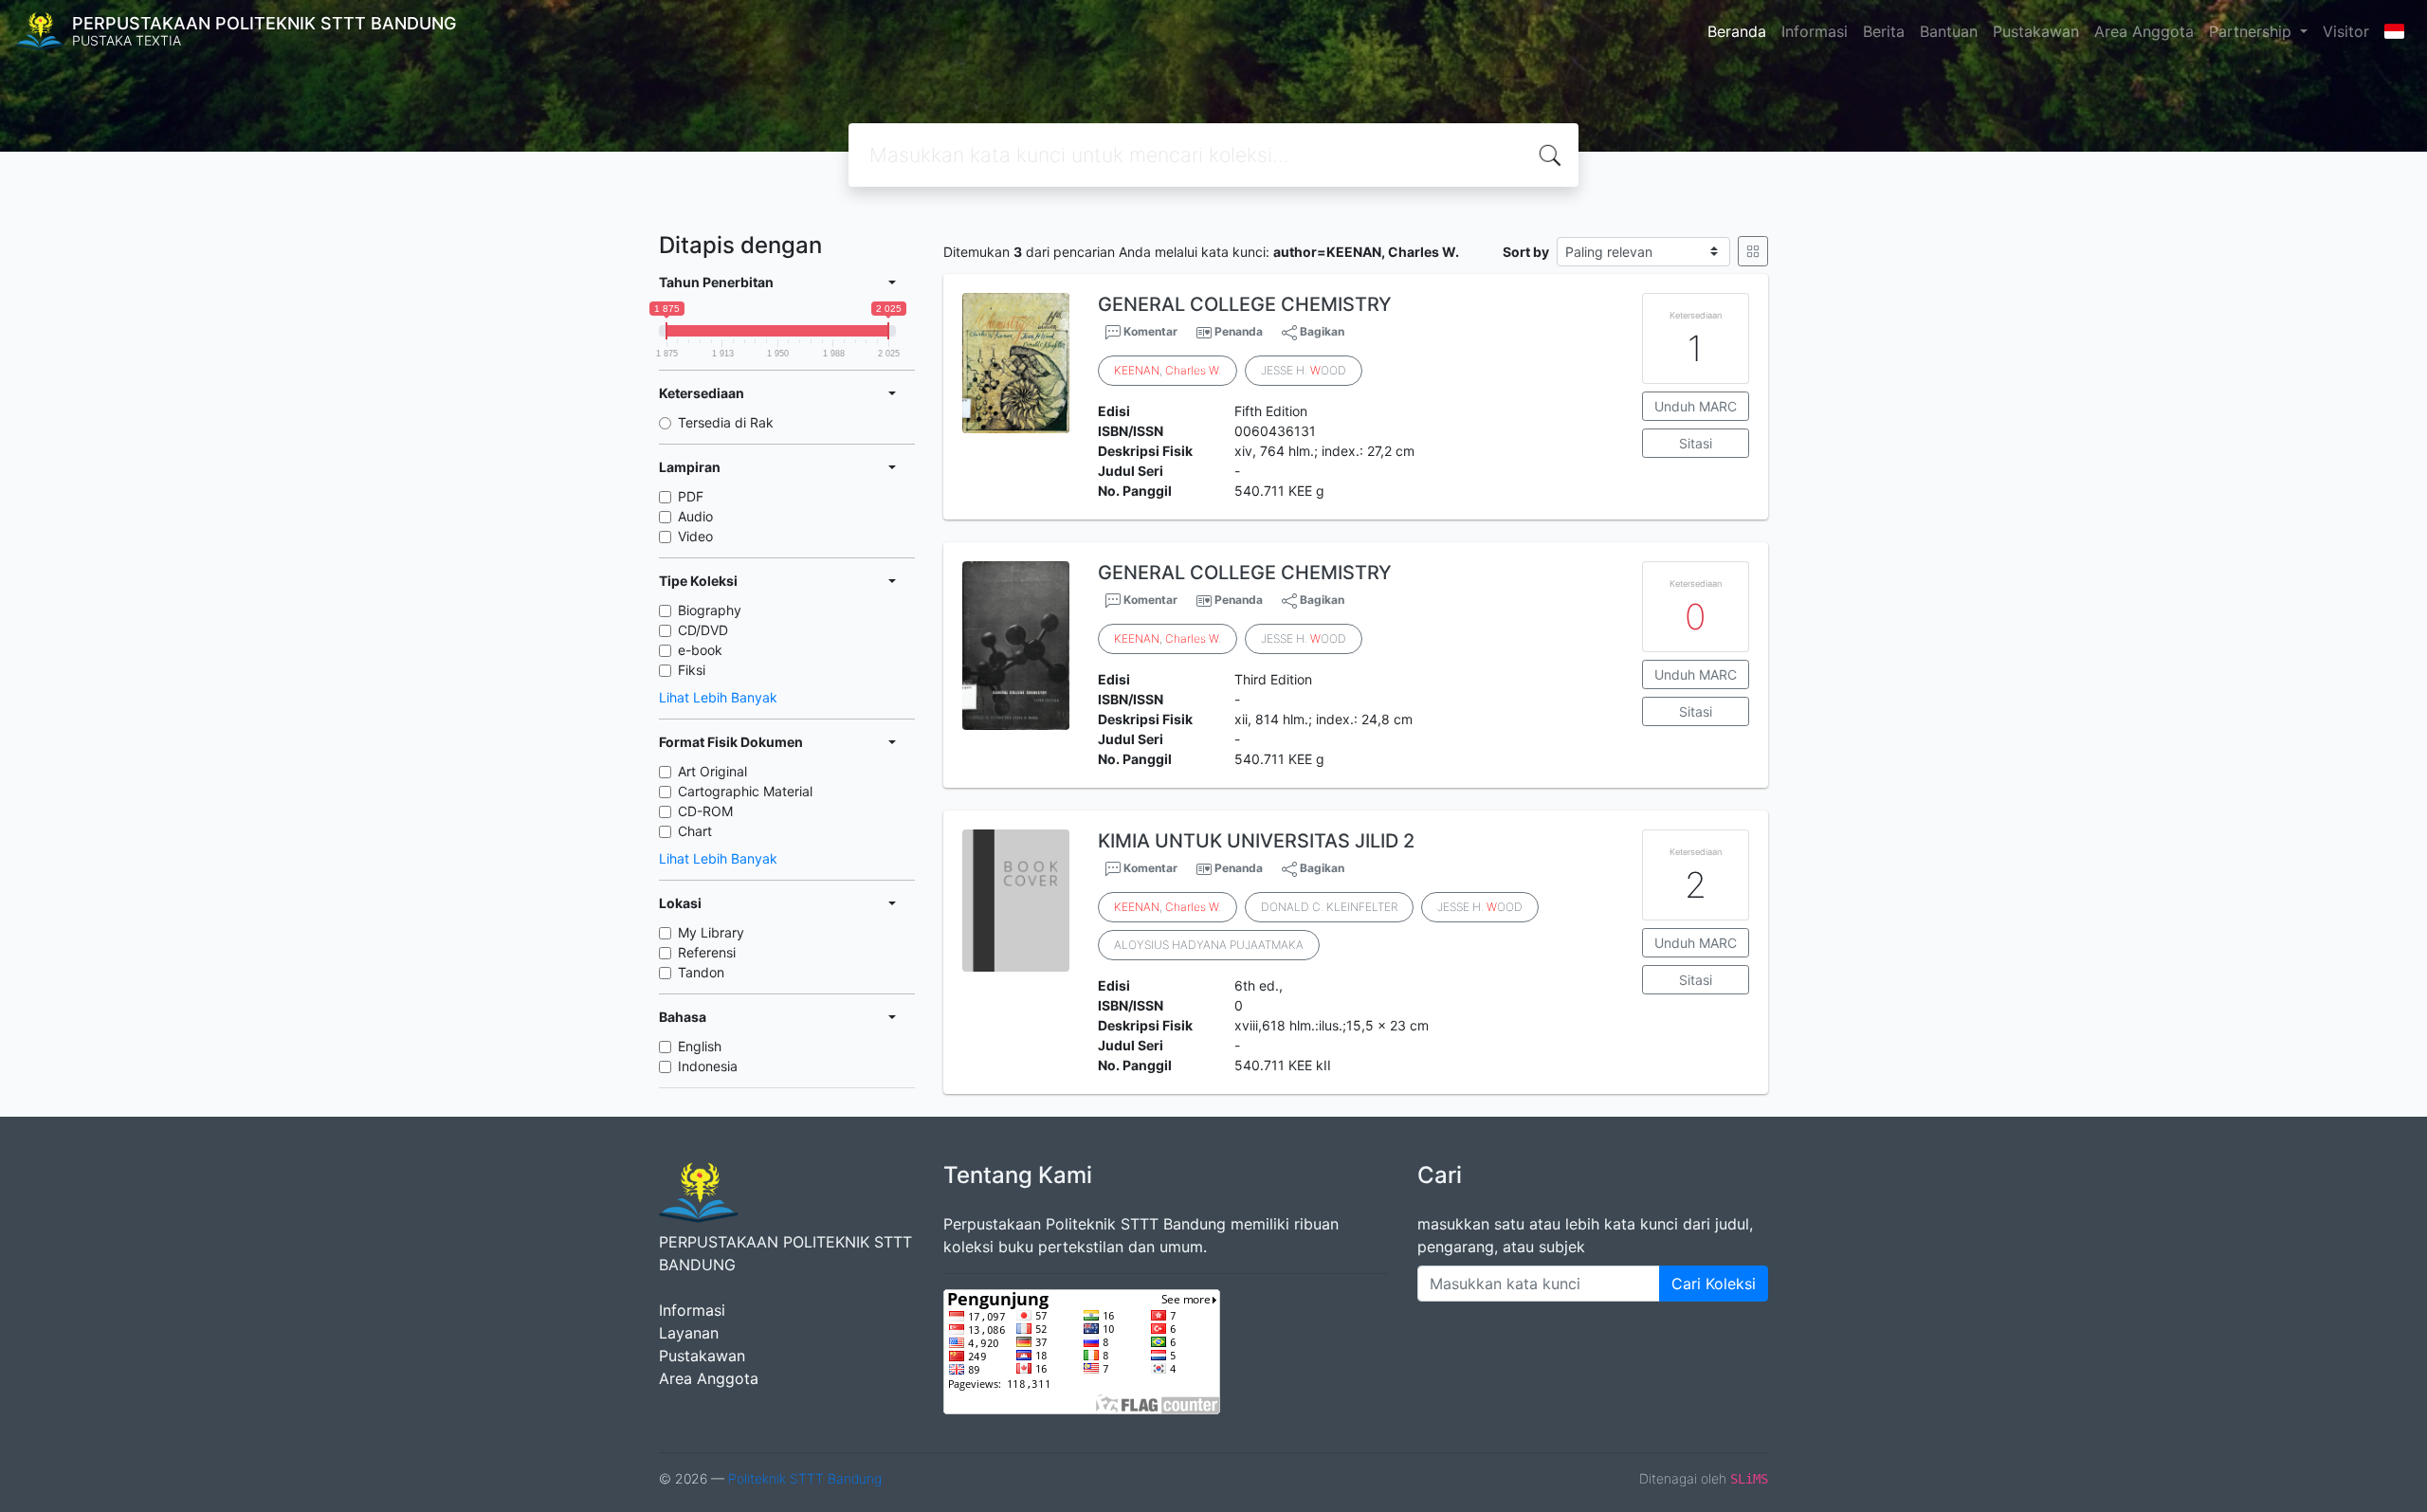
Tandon (701, 972)
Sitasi (1696, 443)
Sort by (1526, 252)
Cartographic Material (745, 791)
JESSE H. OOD (1304, 370)
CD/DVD (703, 630)
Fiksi (692, 670)
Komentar (1149, 331)
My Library (711, 932)
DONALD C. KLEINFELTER (1329, 907)
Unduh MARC (1696, 406)
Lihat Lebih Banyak (718, 697)
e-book (700, 650)
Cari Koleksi (1714, 1284)
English (700, 1046)
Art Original (712, 771)
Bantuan (1949, 31)
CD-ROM (705, 811)
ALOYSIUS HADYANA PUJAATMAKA (1209, 945)
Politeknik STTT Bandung (805, 1478)
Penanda (1239, 331)
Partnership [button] (2253, 31)
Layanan (689, 1333)
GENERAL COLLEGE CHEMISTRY (1245, 304)
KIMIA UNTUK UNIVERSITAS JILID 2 (1256, 841)
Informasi (1815, 31)
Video (695, 536)
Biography (710, 610)
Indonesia (708, 1066)
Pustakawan (2036, 31)
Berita (1884, 31)
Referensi (707, 952)
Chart (695, 831)
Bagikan (1321, 331)
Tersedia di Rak (726, 422)
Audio (695, 516)
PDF (691, 496)
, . (1168, 370)
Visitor (2346, 31)
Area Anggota (2144, 31)
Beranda (1737, 31)
